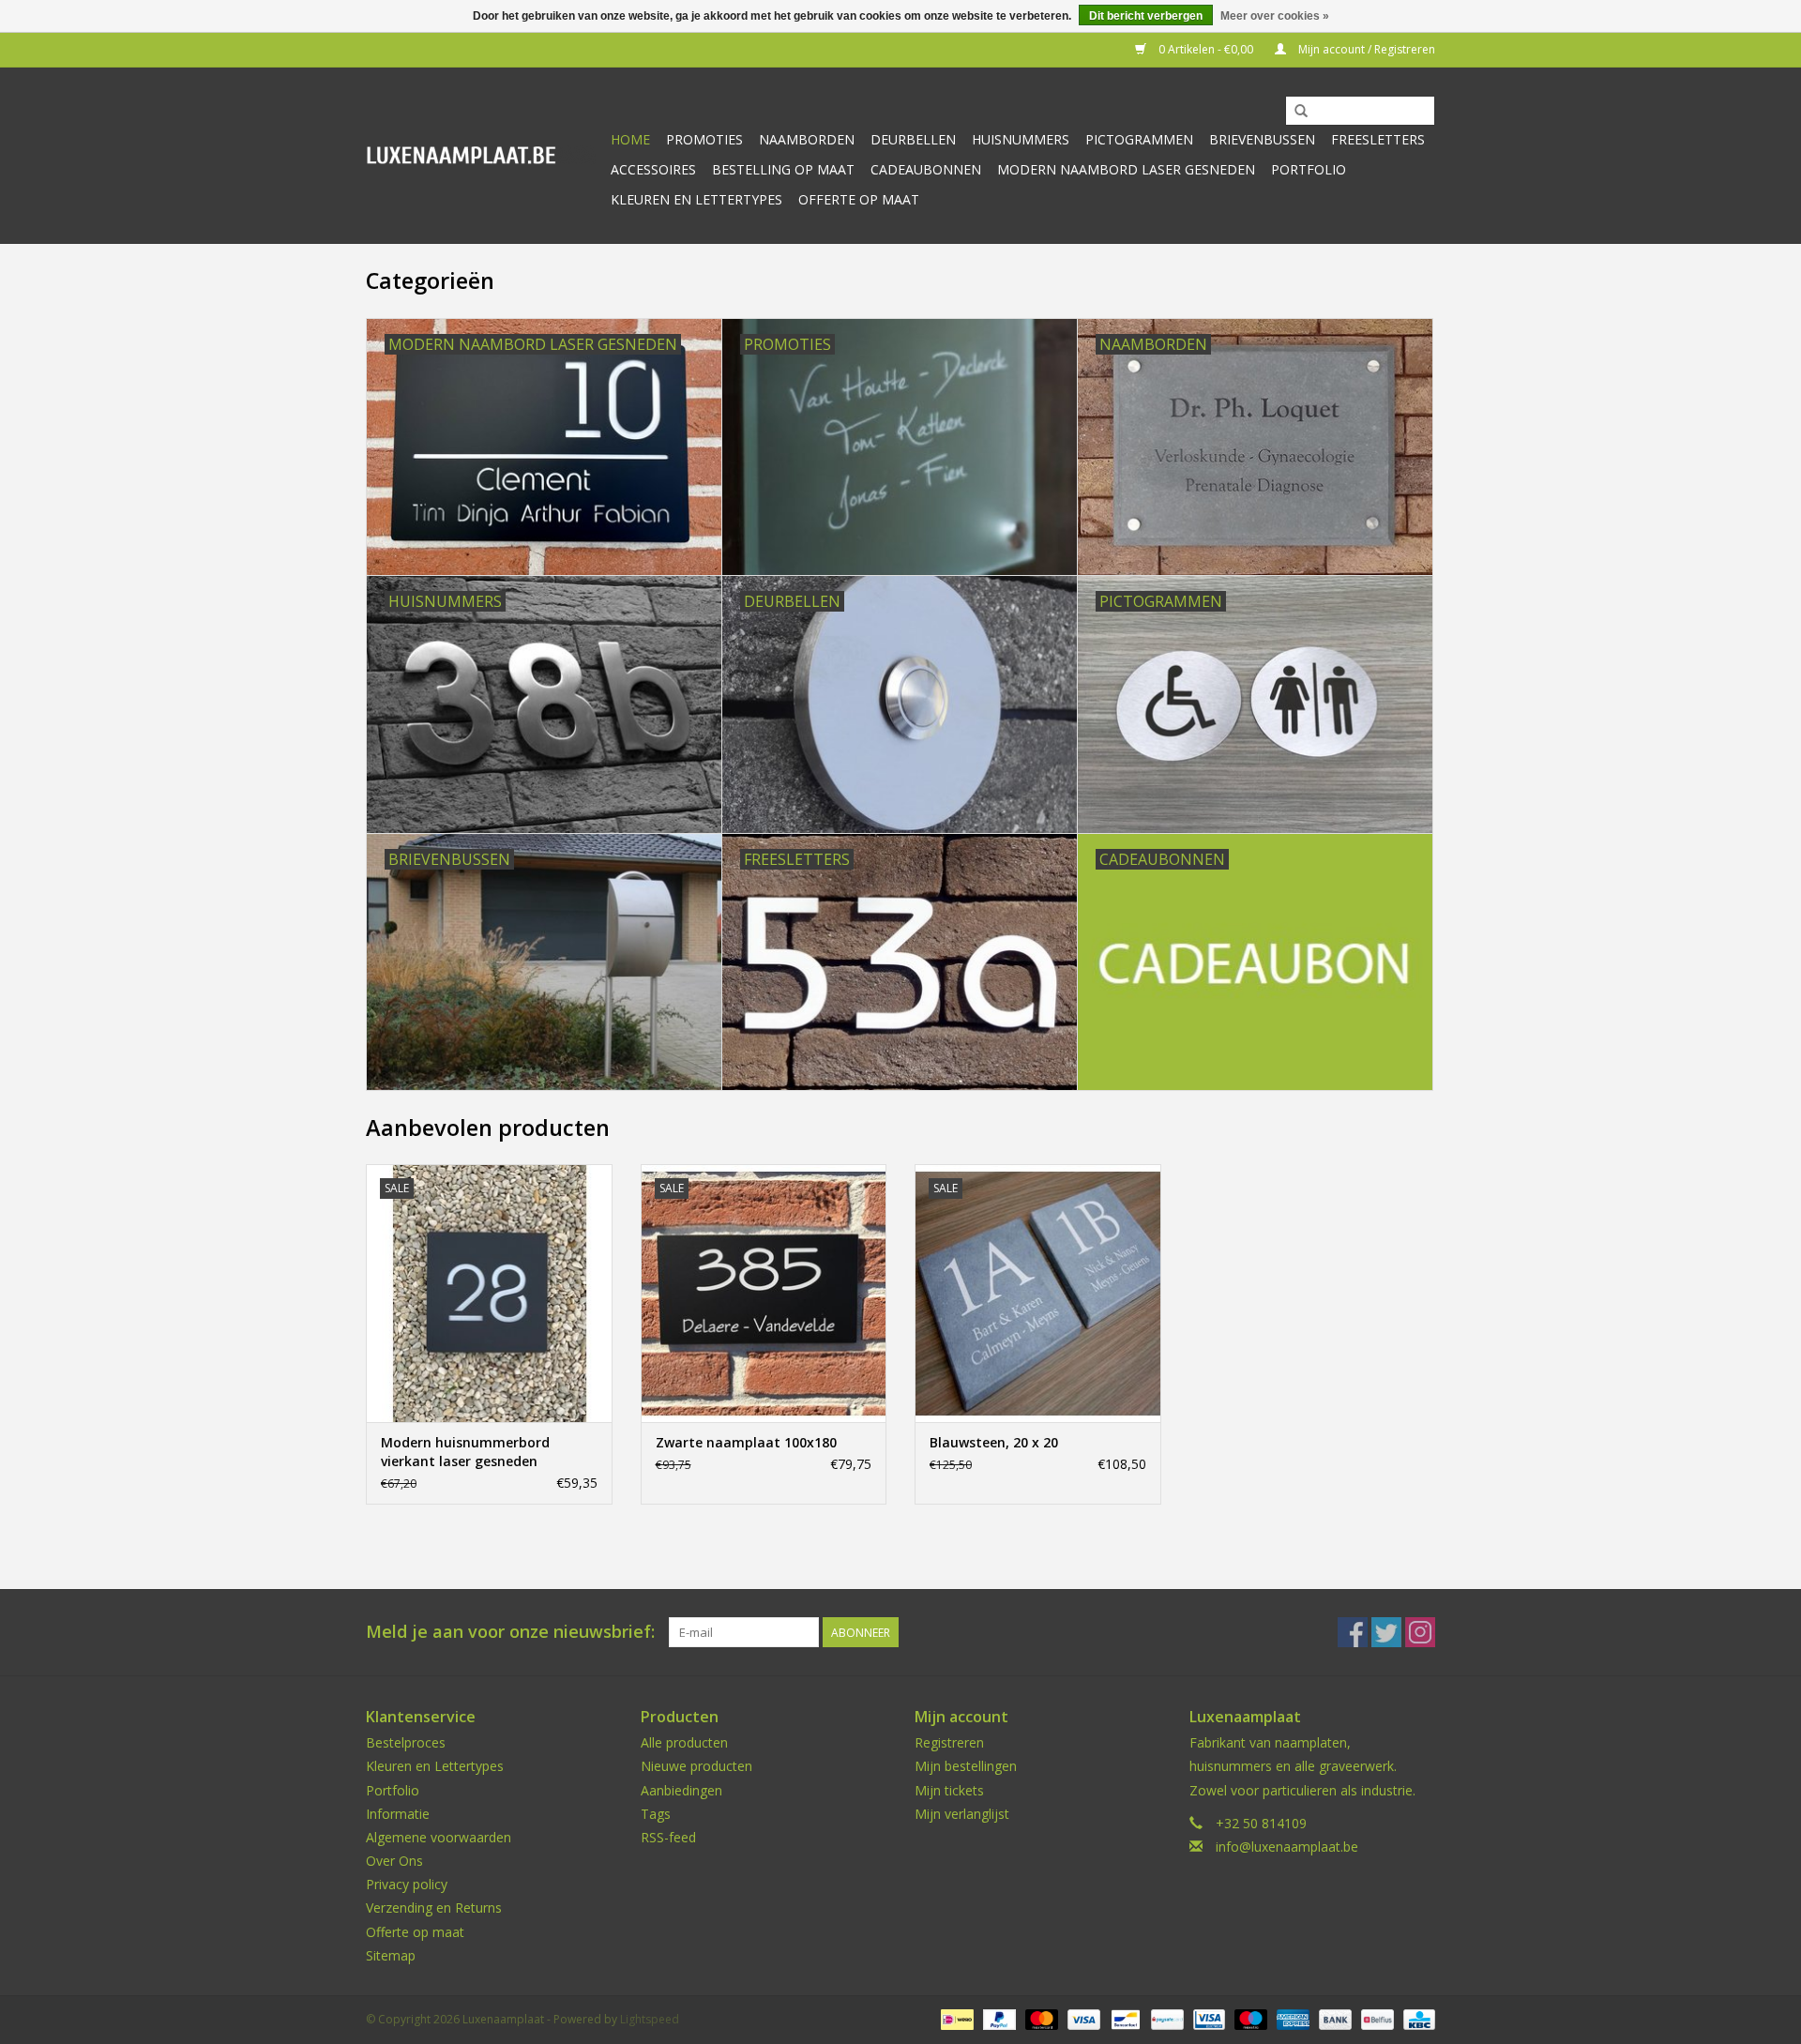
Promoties (704, 139)
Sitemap (391, 1955)
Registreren (949, 1742)
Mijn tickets (949, 1790)
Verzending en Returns (434, 1908)
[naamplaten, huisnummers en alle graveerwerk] (481, 155)
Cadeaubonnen (926, 169)
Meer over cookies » (1275, 16)
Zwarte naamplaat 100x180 (746, 1442)
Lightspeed (650, 2019)
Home (630, 139)
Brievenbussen (1262, 139)
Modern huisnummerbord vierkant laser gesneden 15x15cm (465, 1452)
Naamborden (807, 139)
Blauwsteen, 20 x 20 (994, 1442)
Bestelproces (406, 1742)
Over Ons (394, 1861)
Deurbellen (913, 139)
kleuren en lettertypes (696, 199)
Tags (656, 1814)
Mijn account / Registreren (1365, 49)
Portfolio (1309, 169)
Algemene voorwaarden (439, 1837)
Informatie (398, 1814)
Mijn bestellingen (966, 1766)
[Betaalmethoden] (955, 2018)
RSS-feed (668, 1837)
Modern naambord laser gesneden (1126, 169)
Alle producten (684, 1742)
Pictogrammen (1139, 139)
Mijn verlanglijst (962, 1814)
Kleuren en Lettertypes (435, 1766)
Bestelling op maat (783, 169)
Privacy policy (407, 1884)
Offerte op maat (859, 199)
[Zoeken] (1301, 112)
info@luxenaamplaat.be (1287, 1847)
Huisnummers (1021, 139)
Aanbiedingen (681, 1790)
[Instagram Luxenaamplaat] (1420, 1632)
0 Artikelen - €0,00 (1206, 49)
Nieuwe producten (696, 1766)
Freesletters (1378, 139)
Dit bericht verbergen (1146, 16)
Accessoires (653, 169)
